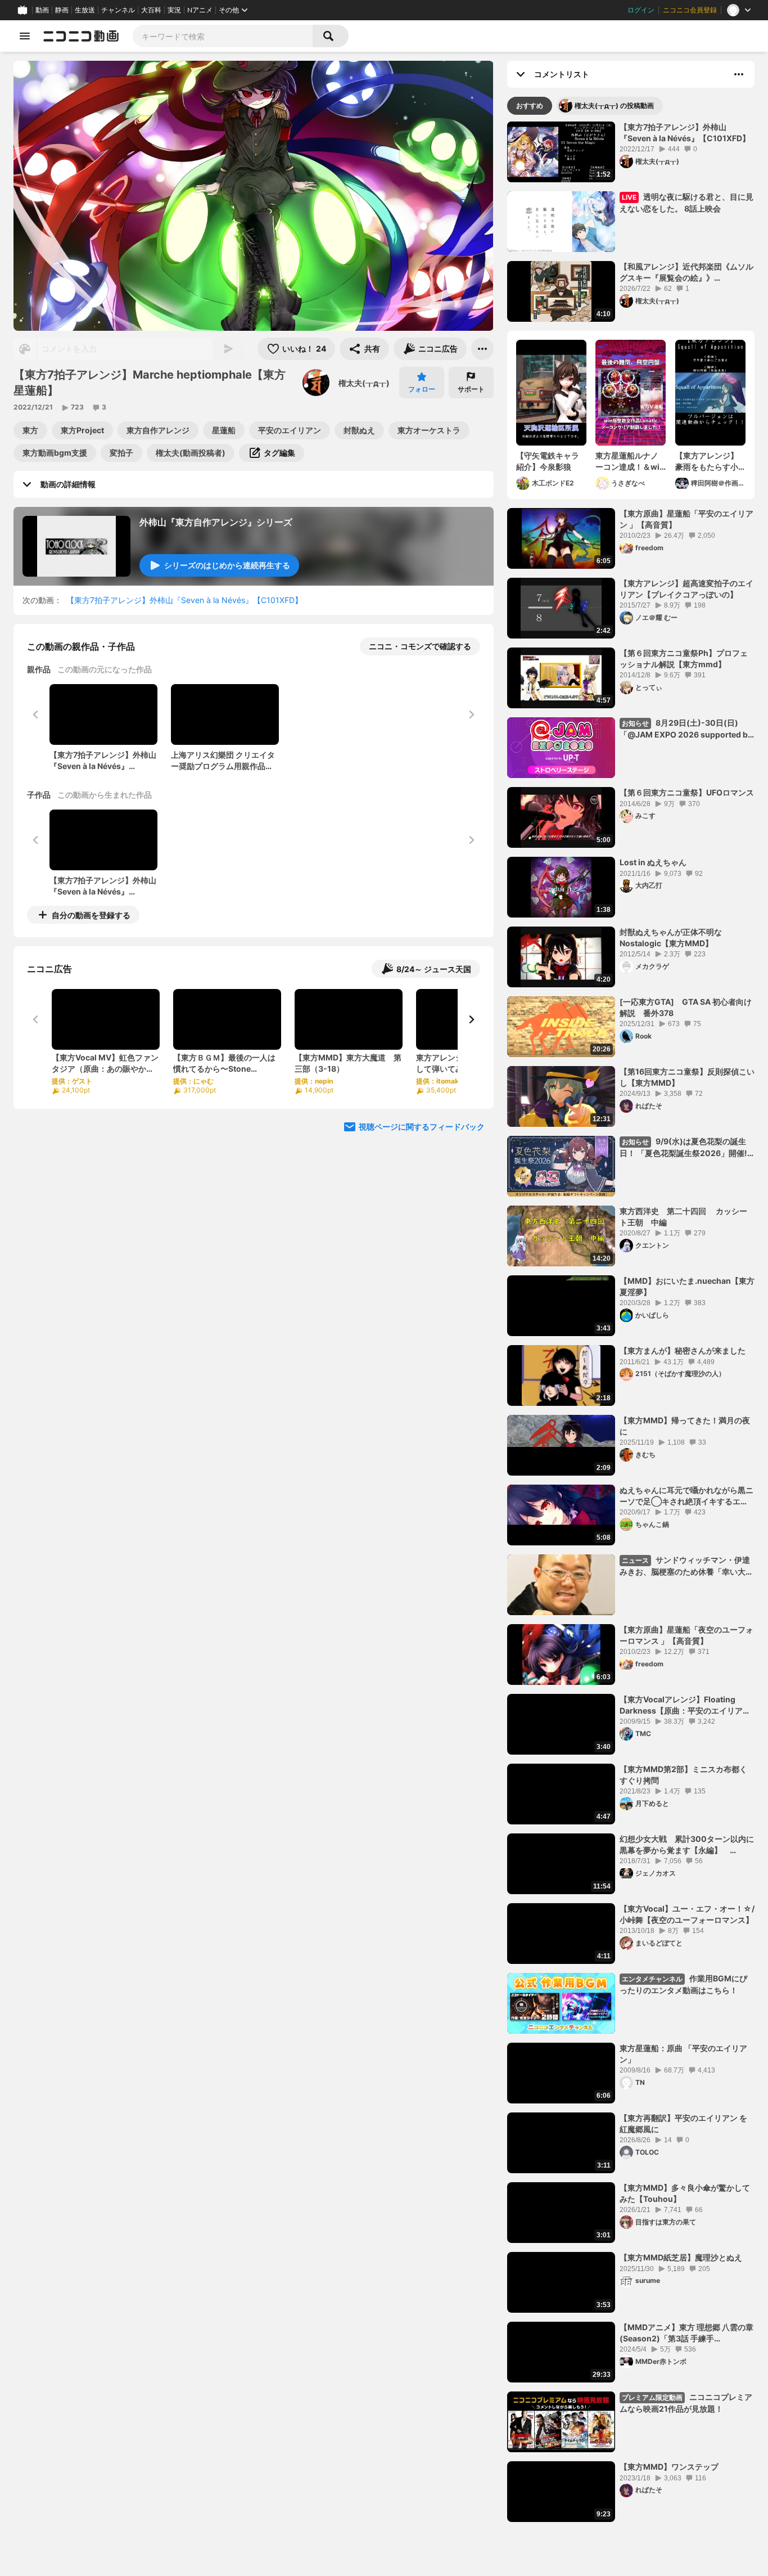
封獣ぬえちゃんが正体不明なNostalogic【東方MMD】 (671, 938)
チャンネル (118, 10)
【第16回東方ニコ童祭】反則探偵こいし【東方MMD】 (687, 1077)
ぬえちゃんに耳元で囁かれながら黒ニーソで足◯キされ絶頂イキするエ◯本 (686, 1496)
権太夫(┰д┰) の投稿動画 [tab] (614, 105)
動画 (42, 10)
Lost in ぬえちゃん (653, 862)
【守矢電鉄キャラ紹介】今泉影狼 (548, 461)
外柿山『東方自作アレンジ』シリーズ (216, 522)
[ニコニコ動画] (81, 36)
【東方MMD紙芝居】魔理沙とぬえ (681, 2257)
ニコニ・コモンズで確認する (420, 646)
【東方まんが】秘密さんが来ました (683, 1350)
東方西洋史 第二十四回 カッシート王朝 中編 (683, 1217)
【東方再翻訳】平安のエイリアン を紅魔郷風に (683, 2123)
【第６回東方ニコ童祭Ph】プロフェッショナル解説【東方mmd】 (684, 658)
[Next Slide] (471, 1019)
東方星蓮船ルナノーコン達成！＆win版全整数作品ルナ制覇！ (630, 461)
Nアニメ (200, 10)
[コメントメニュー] (739, 74)
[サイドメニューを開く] (25, 36)
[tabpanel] (631, 1322)
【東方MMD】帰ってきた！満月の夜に (685, 1426)
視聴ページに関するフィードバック (422, 1127)
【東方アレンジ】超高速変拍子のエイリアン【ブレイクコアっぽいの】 (686, 589)
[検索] (331, 36)
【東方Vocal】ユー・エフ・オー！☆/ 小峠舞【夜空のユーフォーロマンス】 (687, 1914)
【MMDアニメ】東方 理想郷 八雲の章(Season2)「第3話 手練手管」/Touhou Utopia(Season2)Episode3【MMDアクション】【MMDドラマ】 (686, 2333)
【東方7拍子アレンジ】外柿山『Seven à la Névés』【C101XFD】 (184, 600)
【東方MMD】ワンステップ (669, 2467)
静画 (62, 10)
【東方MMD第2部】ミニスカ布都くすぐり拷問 (683, 1775)
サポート (471, 389)
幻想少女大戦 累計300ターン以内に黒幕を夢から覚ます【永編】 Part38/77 (687, 1845)
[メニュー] (482, 349)
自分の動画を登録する (91, 915)
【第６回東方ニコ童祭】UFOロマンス (687, 792)
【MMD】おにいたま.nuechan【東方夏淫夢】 (687, 1286)
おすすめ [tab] (530, 105)
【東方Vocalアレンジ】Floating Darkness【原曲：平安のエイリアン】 (681, 1705)
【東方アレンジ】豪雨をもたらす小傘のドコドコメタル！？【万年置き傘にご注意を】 (707, 461)
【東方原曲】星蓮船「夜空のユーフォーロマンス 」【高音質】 (686, 1635)
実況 (174, 10)
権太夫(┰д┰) (364, 383)
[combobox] (223, 36)
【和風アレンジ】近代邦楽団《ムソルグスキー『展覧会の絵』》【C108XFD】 (686, 272)
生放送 (85, 10)
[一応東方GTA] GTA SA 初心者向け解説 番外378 (686, 1007)
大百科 (151, 10)
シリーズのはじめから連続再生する (227, 565)
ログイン (641, 10)
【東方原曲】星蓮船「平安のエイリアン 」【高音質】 (686, 519)
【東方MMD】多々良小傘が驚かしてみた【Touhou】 (685, 2193)
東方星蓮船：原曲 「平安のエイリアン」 (683, 2054)
